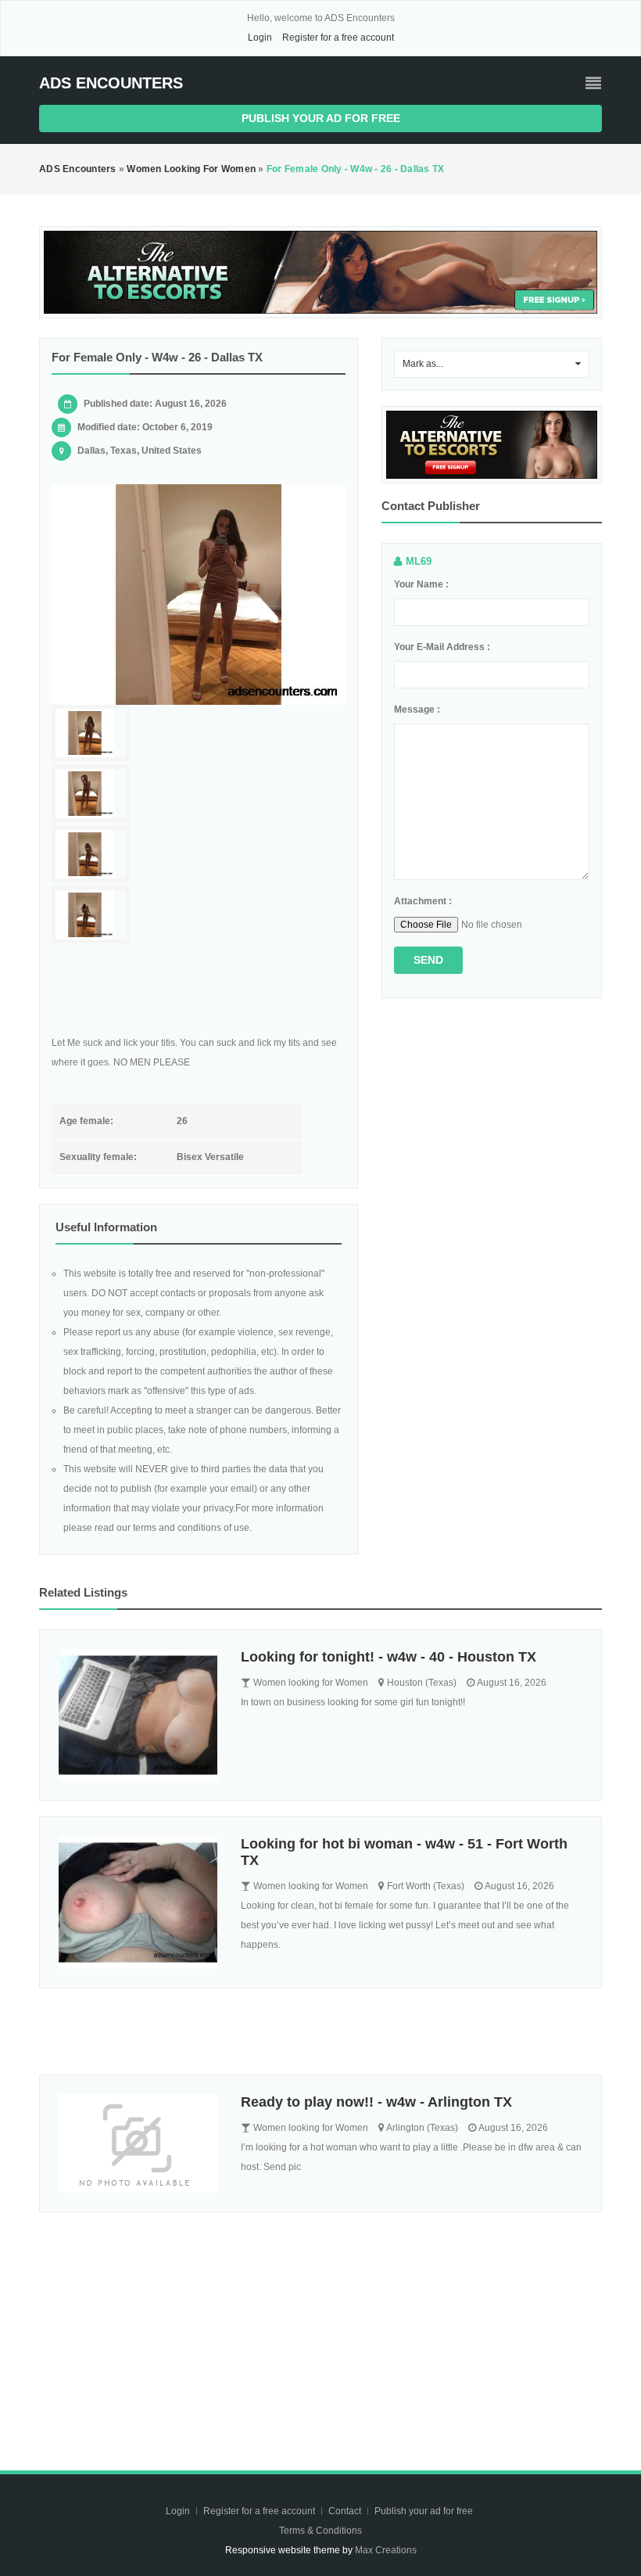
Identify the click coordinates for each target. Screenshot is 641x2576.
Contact (346, 2511)
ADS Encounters (111, 83)
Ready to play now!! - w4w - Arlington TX (376, 2102)
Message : (417, 710)
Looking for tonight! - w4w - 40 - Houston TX (389, 1657)
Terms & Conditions (320, 2531)
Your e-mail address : (442, 647)
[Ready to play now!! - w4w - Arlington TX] (138, 2144)
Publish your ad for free (321, 118)
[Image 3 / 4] (91, 855)
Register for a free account (338, 38)
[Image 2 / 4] (91, 794)
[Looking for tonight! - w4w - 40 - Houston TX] (138, 1715)
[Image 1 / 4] (199, 595)
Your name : (421, 584)
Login (260, 38)
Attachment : (423, 901)
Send (428, 960)
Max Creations (386, 2550)
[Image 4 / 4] (91, 915)
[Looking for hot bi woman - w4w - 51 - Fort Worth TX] (138, 1902)
